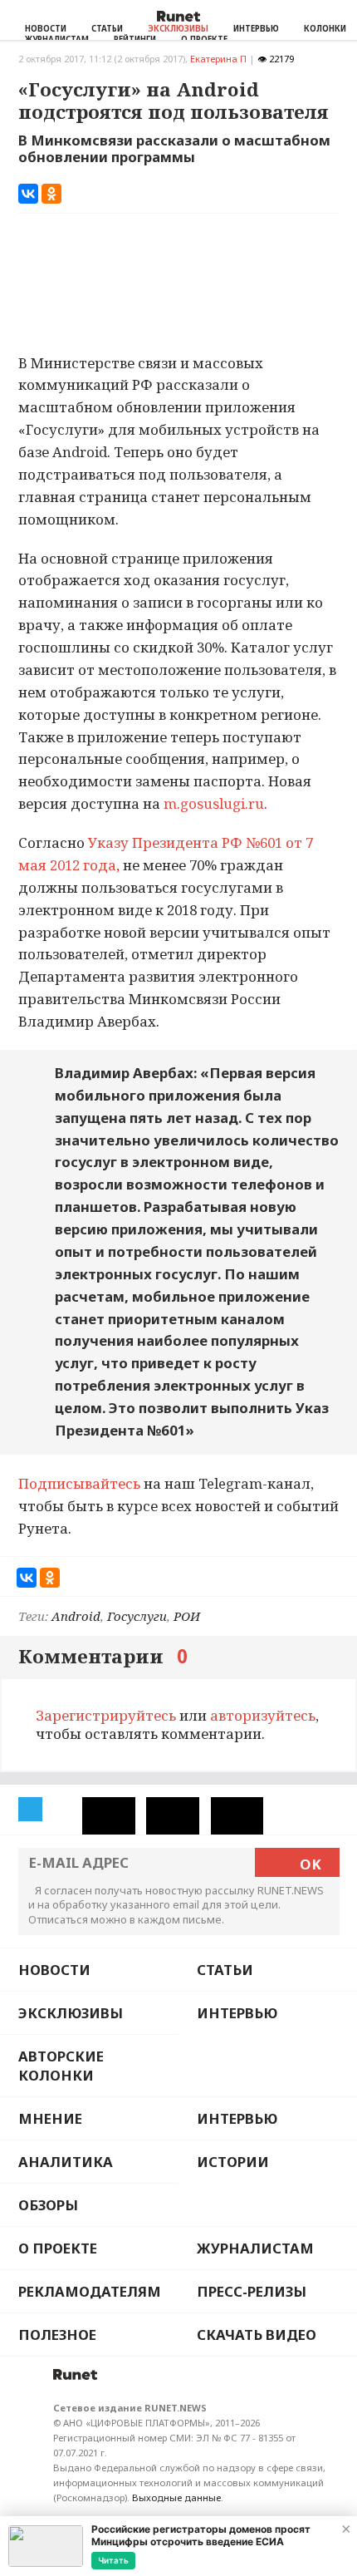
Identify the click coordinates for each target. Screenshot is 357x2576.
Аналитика (66, 2162)
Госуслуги (137, 1616)
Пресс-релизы (252, 2291)
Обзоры (48, 2205)
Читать (113, 2560)
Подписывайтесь (79, 1483)
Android (76, 1616)
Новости (46, 29)
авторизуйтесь (263, 1715)
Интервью (256, 29)
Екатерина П (218, 59)
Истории (233, 2162)
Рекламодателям (90, 2291)
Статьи (107, 29)
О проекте (58, 2248)
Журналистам (255, 2248)
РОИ (187, 1616)
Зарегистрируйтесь (106, 1715)
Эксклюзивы (178, 29)
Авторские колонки (61, 2066)
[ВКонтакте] (28, 194)
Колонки (325, 29)
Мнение (50, 2118)
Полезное (57, 2335)
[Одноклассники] (51, 194)
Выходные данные (176, 2497)
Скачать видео (257, 2335)
